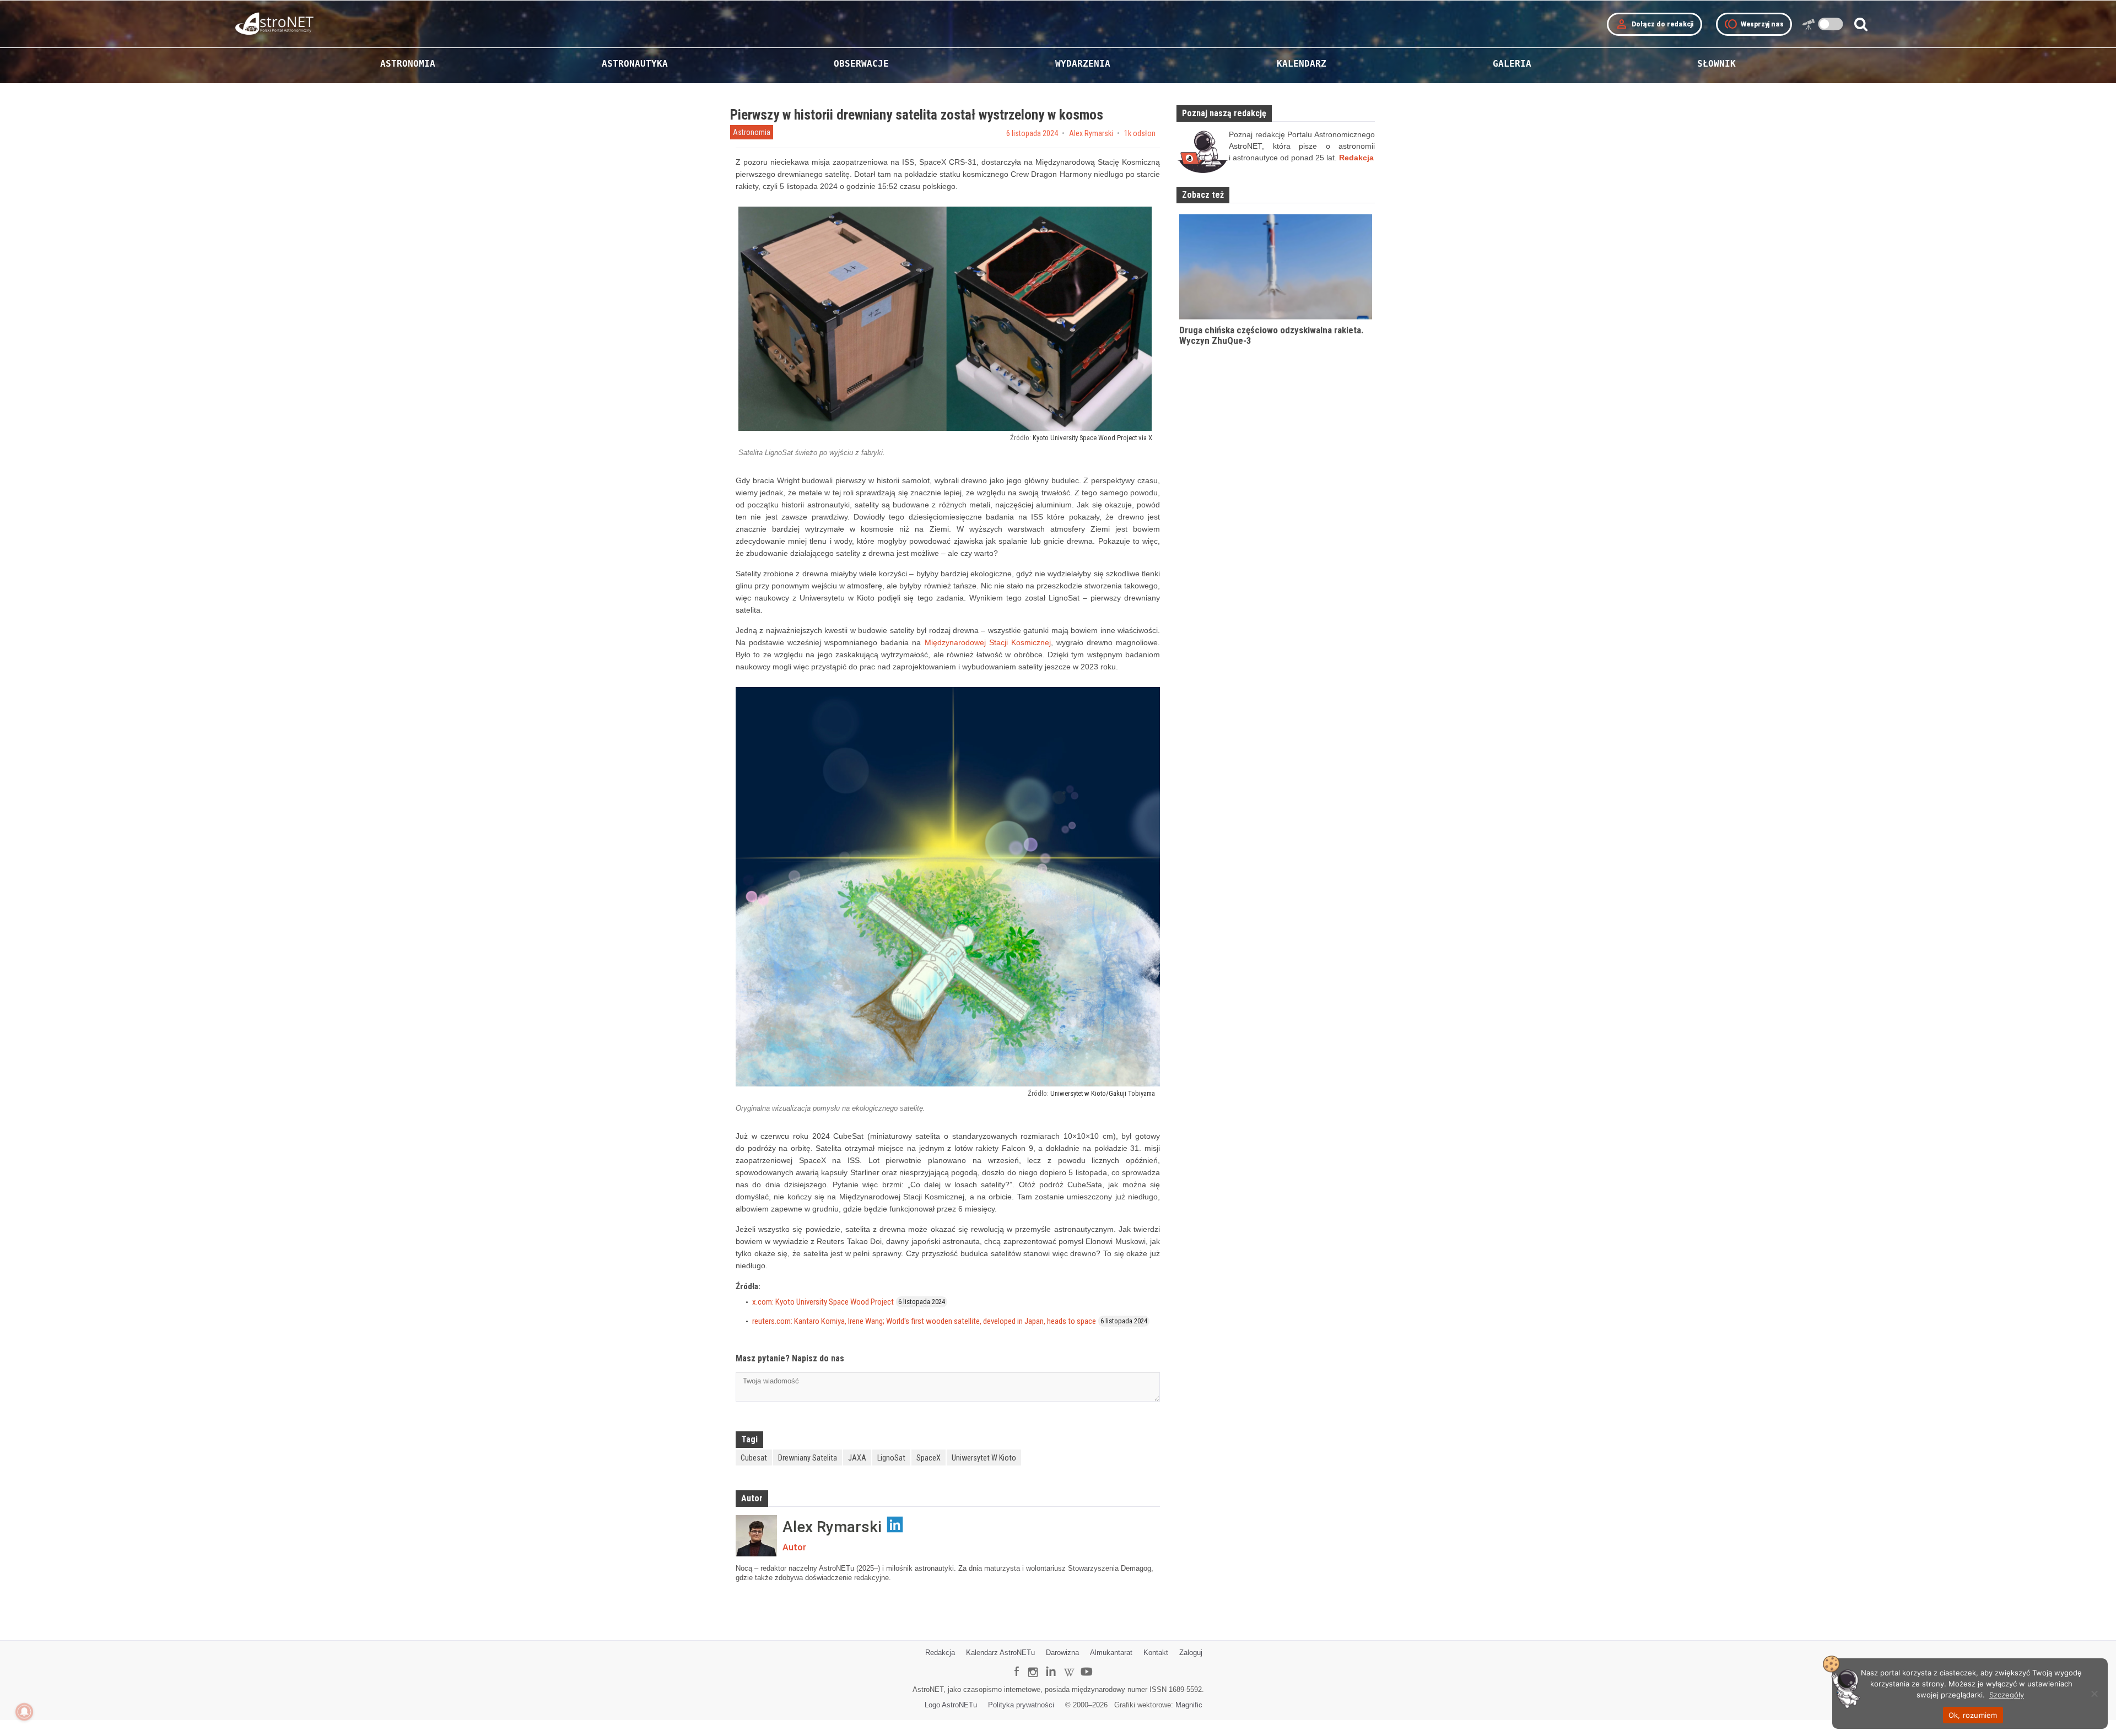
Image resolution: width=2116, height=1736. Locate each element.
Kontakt (1156, 1653)
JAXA (857, 1458)
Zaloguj (1191, 1653)
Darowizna (1062, 1653)
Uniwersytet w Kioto (984, 1458)
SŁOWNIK (1716, 64)
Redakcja (940, 1653)
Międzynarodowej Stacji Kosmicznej (988, 642)
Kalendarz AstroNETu (1000, 1653)
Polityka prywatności (1021, 1705)
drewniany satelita (808, 1458)
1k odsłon (1140, 133)
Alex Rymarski (1091, 133)
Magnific (1189, 1705)
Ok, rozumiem (1973, 1715)
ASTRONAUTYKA (635, 64)
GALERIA (1512, 64)
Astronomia (752, 132)
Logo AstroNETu (951, 1705)
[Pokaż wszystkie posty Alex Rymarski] (756, 1536)
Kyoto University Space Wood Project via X (1092, 438)
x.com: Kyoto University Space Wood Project (823, 1302)
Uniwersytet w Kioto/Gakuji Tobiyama (1103, 1093)
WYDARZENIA (1083, 64)
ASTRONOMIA (408, 64)
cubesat (754, 1458)
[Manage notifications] (24, 1712)
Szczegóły (2007, 1695)
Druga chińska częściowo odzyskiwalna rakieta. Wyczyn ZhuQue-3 (1272, 335)
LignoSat (891, 1458)
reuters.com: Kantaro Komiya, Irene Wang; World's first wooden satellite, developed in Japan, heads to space (924, 1321)
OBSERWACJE (861, 64)
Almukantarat (1111, 1653)
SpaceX (929, 1458)
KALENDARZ (1302, 64)
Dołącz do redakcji (1655, 24)
